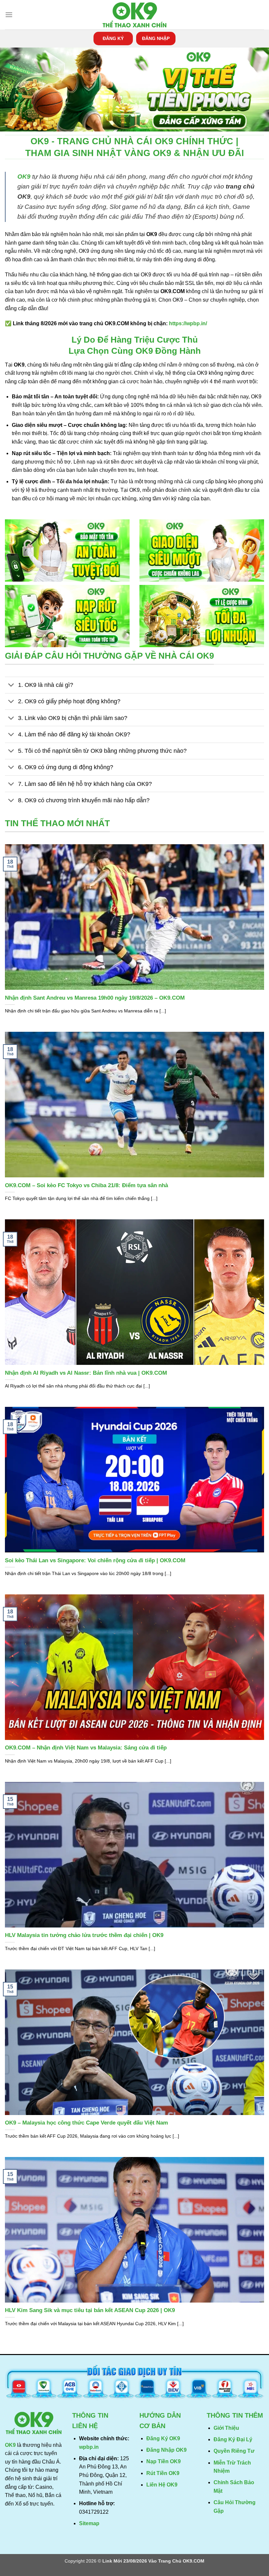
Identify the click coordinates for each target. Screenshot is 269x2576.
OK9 (24, 177)
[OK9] (134, 15)
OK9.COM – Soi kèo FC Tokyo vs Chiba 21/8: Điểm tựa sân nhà (86, 1185)
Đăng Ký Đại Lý (233, 2439)
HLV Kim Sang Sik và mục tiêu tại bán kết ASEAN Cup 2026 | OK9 (90, 2310)
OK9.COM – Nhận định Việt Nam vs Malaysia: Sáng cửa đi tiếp (86, 1748)
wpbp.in (89, 2447)
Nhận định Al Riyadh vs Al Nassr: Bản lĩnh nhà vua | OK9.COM (86, 1373)
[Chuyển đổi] (11, 686)
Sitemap (89, 2523)
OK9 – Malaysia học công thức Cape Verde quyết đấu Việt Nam (86, 2123)
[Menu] (9, 15)
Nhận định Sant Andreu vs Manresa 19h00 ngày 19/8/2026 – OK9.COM (95, 998)
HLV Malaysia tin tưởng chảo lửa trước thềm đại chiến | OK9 (84, 1935)
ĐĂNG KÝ (113, 39)
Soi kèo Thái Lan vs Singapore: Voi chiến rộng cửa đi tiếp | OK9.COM (95, 1560)
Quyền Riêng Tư (234, 2451)
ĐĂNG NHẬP (156, 39)
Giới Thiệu (226, 2428)
